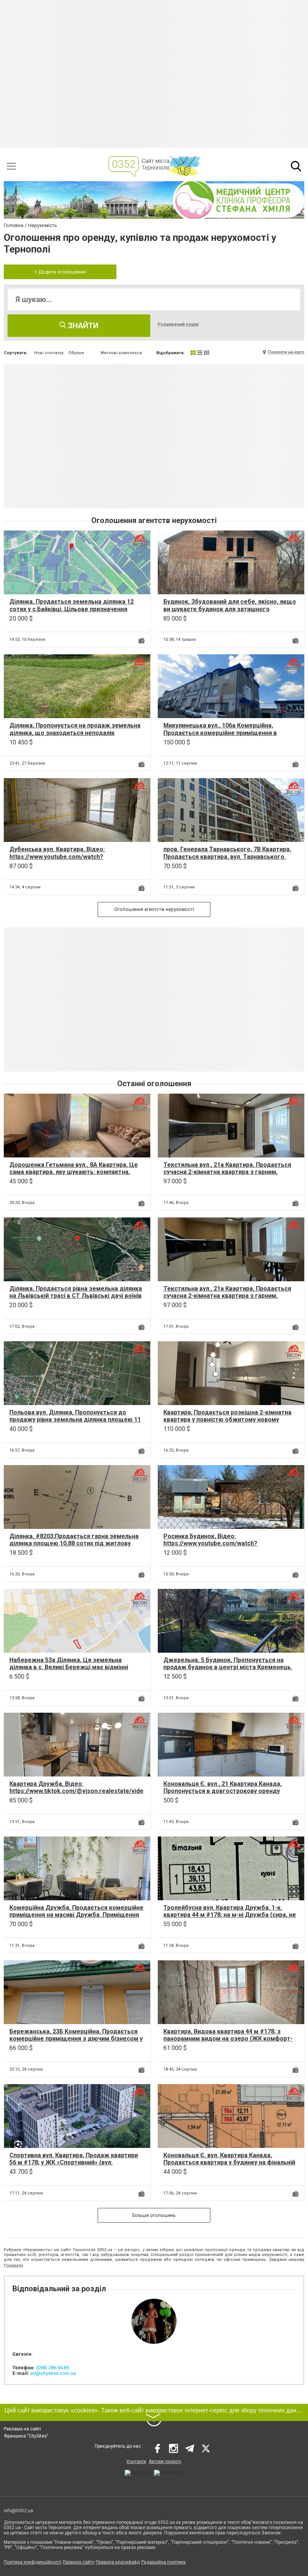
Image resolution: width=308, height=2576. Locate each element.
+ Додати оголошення (60, 272)
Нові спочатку (49, 353)
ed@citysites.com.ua (53, 2373)
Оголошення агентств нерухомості (154, 909)
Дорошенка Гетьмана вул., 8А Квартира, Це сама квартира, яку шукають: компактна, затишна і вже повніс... (74, 1172)
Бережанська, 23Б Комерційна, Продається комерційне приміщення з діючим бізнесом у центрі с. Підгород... (76, 2039)
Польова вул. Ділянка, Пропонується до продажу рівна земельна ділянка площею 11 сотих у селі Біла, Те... (75, 1420)
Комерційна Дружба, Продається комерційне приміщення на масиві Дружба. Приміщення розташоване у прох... (76, 1915)
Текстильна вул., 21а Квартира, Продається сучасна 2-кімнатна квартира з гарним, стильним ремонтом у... (227, 1172)
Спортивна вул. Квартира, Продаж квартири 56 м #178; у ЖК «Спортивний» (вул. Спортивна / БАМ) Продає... (74, 2162)
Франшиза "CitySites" (26, 2436)
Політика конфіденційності (32, 2562)
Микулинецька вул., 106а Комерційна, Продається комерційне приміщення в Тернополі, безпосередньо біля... (220, 733)
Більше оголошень (154, 2215)
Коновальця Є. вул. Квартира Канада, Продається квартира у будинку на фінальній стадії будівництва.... (229, 2162)
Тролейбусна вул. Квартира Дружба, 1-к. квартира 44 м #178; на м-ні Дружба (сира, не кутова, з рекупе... (230, 1915)
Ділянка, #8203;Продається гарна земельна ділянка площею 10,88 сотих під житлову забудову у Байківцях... (74, 1543)
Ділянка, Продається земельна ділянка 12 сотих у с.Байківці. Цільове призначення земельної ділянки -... (72, 609)
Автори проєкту (165, 2462)
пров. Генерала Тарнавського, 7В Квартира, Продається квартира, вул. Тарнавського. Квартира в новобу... (227, 856)
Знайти (82, 326)
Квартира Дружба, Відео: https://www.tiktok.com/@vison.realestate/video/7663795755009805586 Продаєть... (76, 1791)
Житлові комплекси (121, 353)
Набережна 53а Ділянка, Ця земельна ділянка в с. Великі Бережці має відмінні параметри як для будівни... (69, 1667)
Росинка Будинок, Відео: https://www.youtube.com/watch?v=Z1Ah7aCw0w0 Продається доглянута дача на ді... (230, 1547)
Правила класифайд (118, 2562)
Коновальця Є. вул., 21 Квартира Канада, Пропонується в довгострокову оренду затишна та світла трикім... (223, 1791)
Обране (76, 353)
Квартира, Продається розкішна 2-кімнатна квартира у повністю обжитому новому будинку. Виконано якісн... (227, 1420)
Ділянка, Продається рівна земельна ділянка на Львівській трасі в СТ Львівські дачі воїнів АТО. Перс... (76, 1296)
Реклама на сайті (22, 2429)
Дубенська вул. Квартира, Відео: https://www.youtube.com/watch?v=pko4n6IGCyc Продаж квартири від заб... (72, 856)
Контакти (136, 2462)
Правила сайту (79, 2562)
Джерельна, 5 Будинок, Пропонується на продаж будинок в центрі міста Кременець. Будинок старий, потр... (228, 1667)
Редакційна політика (163, 2562)
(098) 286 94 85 (53, 2368)
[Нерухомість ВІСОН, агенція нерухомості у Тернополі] (140, 541)
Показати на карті (286, 352)
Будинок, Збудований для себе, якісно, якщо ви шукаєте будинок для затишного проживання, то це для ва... (230, 609)
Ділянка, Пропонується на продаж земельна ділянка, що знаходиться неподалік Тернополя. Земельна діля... (75, 733)
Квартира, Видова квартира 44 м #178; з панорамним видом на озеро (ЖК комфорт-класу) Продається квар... (228, 2039)
